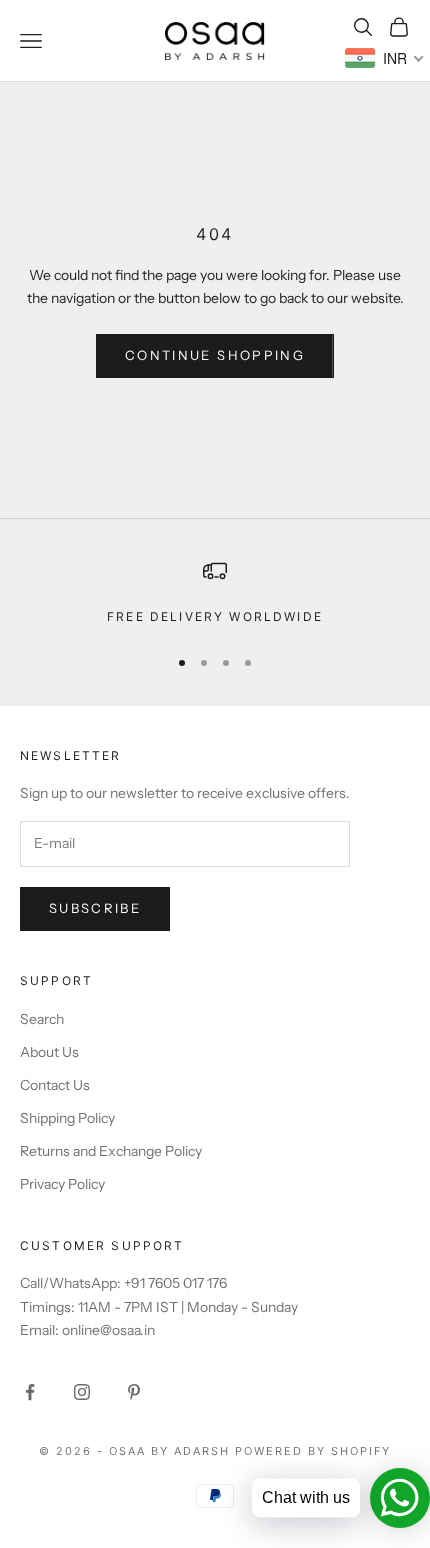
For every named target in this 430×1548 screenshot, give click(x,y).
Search (42, 1019)
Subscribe (95, 908)
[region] (215, 593)
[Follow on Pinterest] (134, 1392)
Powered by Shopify (313, 1451)
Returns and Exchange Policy (111, 1151)
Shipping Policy (67, 1118)
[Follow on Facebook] (30, 1392)
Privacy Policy (62, 1184)
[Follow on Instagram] (82, 1392)
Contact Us (55, 1085)
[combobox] (385, 58)
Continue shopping (215, 355)
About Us (49, 1052)
